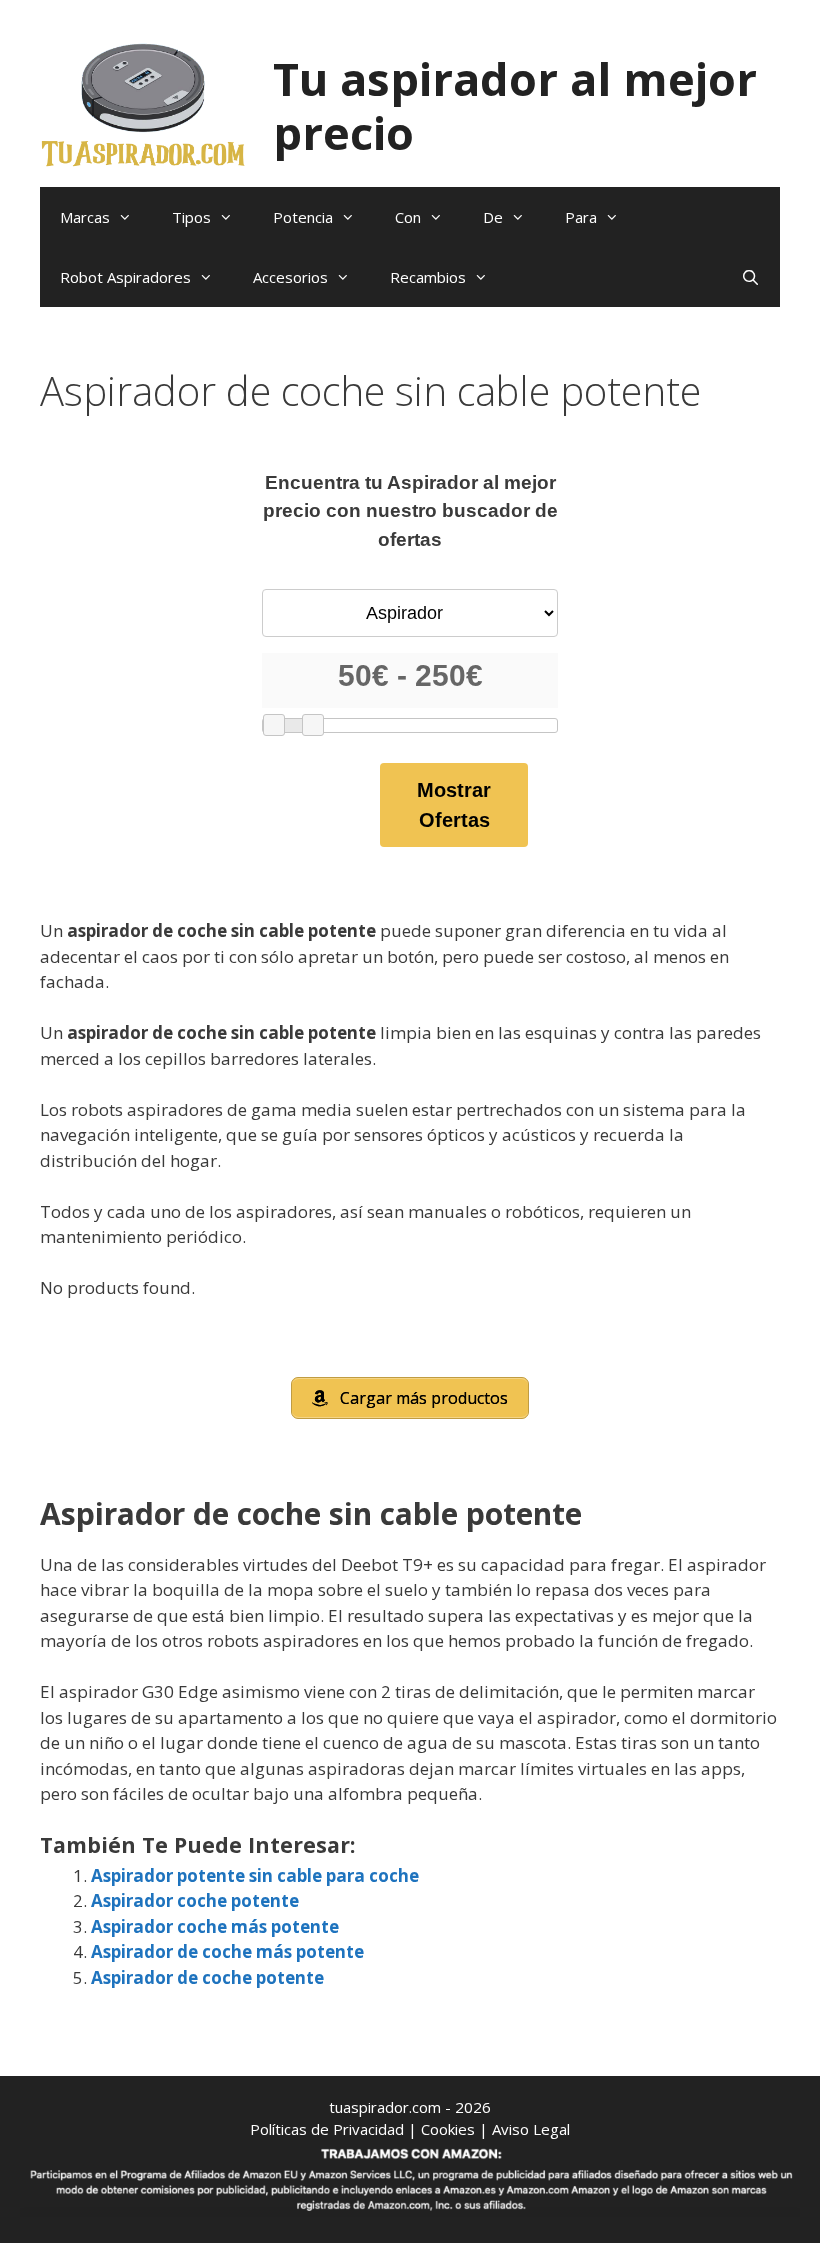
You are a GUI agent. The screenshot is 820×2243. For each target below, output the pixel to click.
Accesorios (290, 277)
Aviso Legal (531, 2129)
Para (581, 217)
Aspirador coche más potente (215, 1926)
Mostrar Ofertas (454, 805)
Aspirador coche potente (195, 1900)
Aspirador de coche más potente (227, 1951)
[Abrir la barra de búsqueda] (750, 277)
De (493, 217)
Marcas (85, 217)
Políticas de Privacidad (327, 2129)
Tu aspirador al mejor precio (515, 105)
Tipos (191, 217)
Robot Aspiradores (125, 277)
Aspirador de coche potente (207, 1977)
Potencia (303, 217)
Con (408, 217)
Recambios (428, 277)
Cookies (448, 2129)
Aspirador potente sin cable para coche (255, 1875)
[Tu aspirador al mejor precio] (143, 103)
